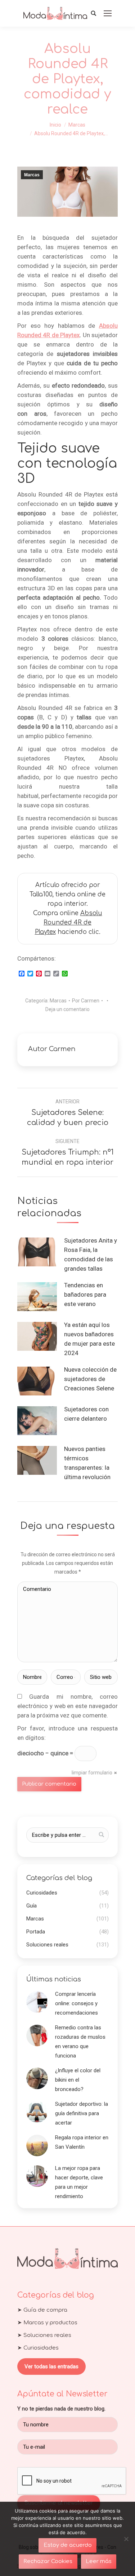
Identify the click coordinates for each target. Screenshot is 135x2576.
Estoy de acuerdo (68, 2545)
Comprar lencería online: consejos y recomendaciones (76, 2003)
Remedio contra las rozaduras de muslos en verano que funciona (80, 2042)
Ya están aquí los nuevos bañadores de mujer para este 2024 (89, 1339)
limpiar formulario (92, 1773)
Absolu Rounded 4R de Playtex (69, 923)
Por (86, 1001)
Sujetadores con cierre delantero (86, 1414)
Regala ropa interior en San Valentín (82, 2142)
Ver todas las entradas (51, 2367)
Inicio (55, 125)
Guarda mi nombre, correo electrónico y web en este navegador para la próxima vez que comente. (67, 1706)
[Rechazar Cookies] (126, 2539)
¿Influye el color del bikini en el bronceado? (78, 2080)
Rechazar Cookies (48, 2561)
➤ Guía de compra (42, 2310)
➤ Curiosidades (38, 2348)
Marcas (77, 125)
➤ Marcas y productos (47, 2323)
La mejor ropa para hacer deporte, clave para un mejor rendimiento (79, 2182)
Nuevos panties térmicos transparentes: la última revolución (87, 1463)
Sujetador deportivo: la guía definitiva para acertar (82, 2113)
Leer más (99, 2561)
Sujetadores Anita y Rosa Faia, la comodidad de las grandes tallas (91, 1254)
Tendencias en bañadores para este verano (85, 1294)
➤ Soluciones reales (44, 2335)
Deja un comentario (67, 1009)
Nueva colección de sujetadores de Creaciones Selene (90, 1379)
